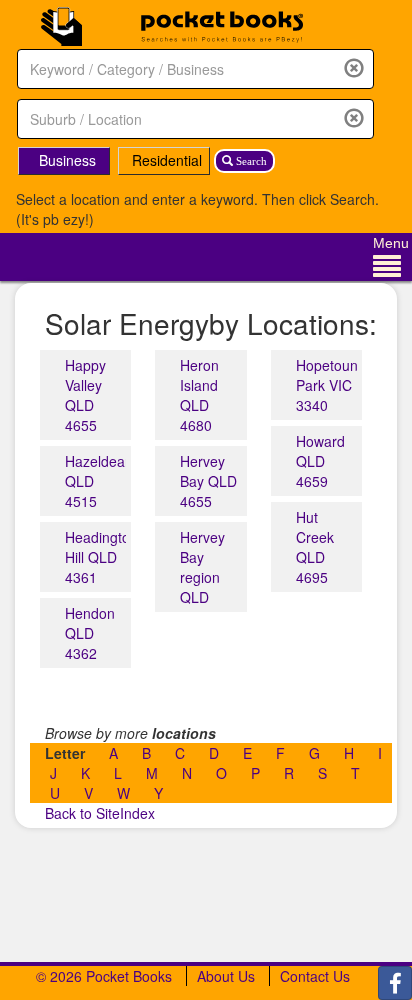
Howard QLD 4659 (320, 461)
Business (67, 160)
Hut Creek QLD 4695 (315, 547)
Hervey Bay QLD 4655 (208, 481)
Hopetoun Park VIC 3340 (327, 385)
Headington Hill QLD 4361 (101, 557)
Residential (167, 160)
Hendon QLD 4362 (90, 633)
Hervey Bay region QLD (202, 567)
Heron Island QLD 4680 (199, 395)
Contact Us (315, 976)
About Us (226, 976)
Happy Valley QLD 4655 (85, 395)
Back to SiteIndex (100, 813)
